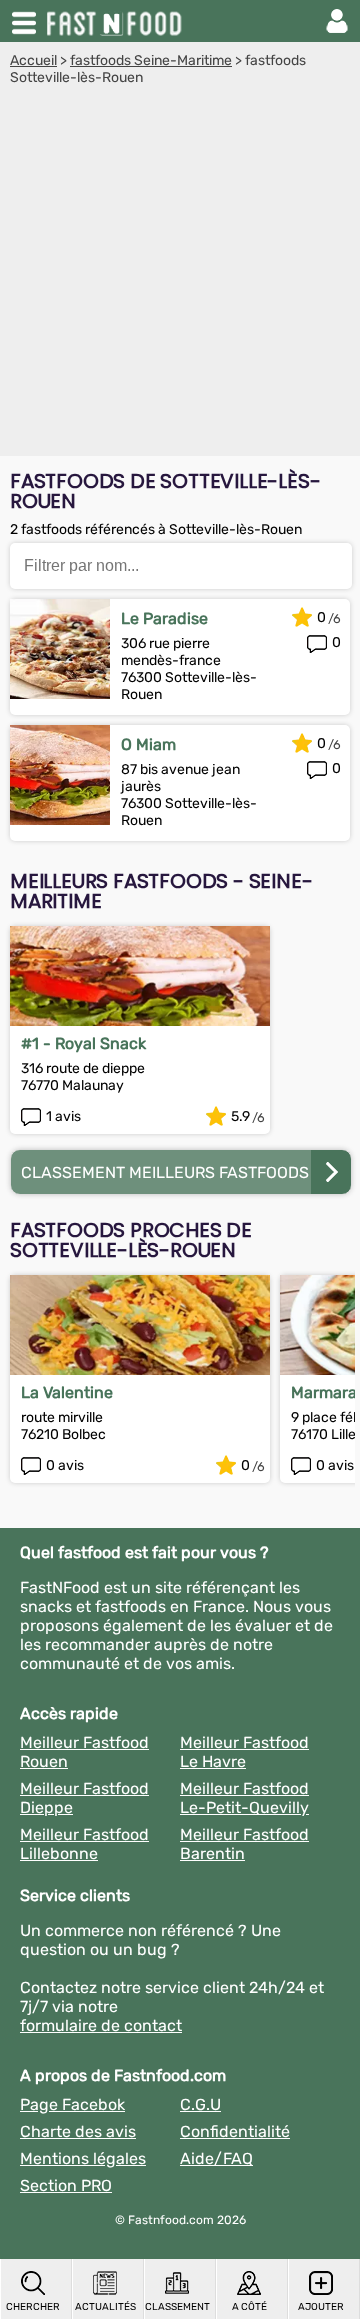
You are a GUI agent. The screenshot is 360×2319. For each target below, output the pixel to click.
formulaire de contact (101, 2025)
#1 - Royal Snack (83, 1043)
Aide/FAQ (216, 2158)
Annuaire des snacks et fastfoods (116, 21)
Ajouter (321, 2307)
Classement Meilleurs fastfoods (165, 1172)
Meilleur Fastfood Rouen (84, 1752)
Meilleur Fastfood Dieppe (84, 1798)
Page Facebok (72, 2104)
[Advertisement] (180, 276)
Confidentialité (235, 2131)
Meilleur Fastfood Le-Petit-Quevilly (244, 1798)
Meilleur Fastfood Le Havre (244, 1752)
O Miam (148, 744)
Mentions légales (83, 2158)
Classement (177, 2307)
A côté (249, 2307)
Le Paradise (164, 618)
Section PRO (66, 2185)
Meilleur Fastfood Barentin (244, 1844)
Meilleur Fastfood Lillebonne (84, 1844)
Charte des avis (78, 2131)
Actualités (105, 2307)
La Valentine (67, 1392)
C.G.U (200, 2104)
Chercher (33, 2307)
